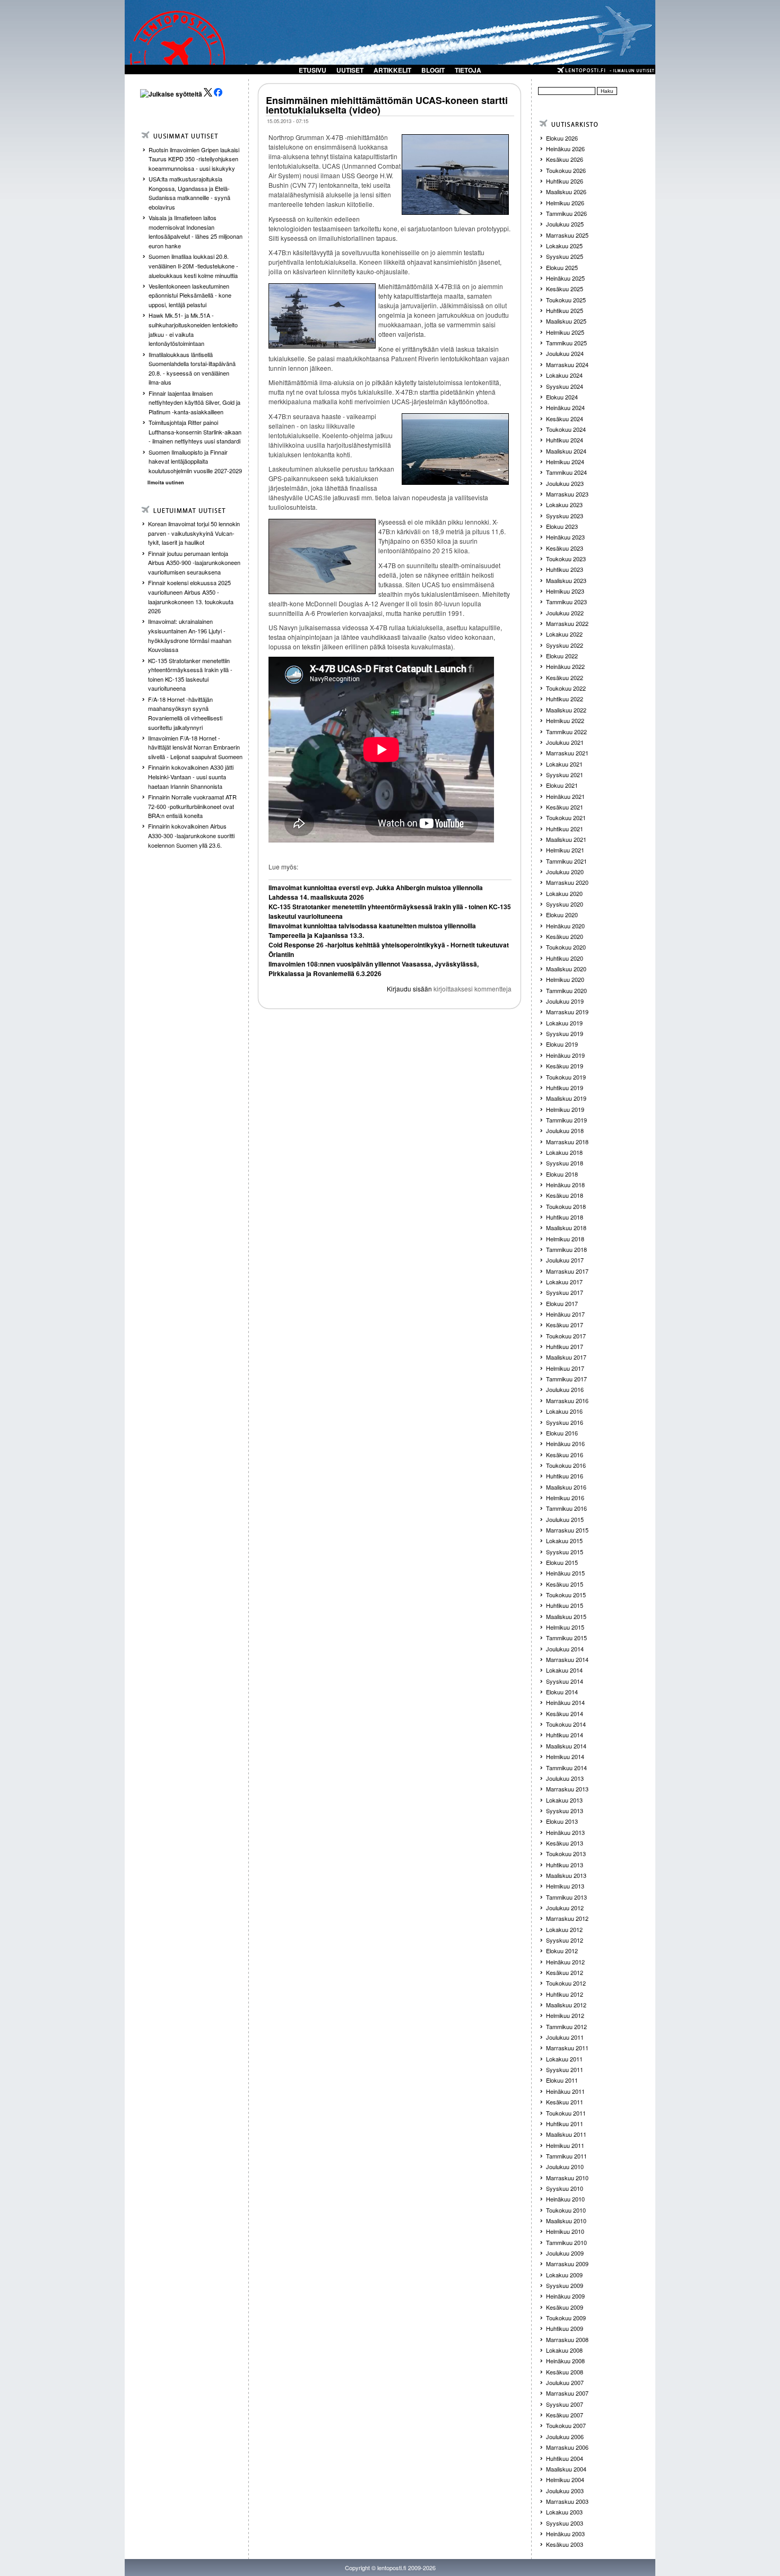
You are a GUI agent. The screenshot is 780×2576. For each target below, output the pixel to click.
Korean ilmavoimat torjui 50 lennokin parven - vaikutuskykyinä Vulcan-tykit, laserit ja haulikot (194, 533)
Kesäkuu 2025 (565, 289)
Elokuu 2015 (562, 1562)
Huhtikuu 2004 (565, 2458)
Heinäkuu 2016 (565, 1443)
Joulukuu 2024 (565, 353)
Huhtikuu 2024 (565, 440)
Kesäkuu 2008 (565, 2372)
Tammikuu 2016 (566, 1508)
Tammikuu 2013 (566, 1897)
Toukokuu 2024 (566, 429)
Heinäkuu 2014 (565, 1702)
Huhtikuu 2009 (565, 2328)
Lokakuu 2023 (564, 504)
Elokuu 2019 (562, 1044)
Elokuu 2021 (562, 785)
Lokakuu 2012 (564, 1929)
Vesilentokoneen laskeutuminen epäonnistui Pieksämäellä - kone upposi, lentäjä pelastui (190, 295)
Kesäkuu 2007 (565, 2415)
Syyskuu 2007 (565, 2404)
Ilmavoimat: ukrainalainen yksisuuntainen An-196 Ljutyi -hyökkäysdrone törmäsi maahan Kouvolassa (190, 635)
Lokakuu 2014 (564, 1670)
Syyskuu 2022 (565, 645)
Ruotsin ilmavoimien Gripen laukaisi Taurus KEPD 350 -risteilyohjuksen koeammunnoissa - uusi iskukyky (194, 159)
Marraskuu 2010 (567, 2178)
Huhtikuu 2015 (565, 1605)
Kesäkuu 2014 (565, 1713)
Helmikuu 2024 (565, 462)
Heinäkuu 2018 (565, 1185)
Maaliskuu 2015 (566, 1616)
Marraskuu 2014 (567, 1659)
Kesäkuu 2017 (565, 1325)
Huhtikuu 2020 (565, 958)
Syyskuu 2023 (565, 516)
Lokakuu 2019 (564, 1023)
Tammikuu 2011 (566, 2156)
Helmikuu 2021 (565, 850)
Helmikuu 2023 (565, 591)
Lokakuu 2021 (564, 764)
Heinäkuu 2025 (565, 278)
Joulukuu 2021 (565, 742)
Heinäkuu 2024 (565, 407)
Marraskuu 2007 (567, 2393)
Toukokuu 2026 (566, 170)
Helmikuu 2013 (565, 1886)
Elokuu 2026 (562, 138)
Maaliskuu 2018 (566, 1228)
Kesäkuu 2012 (565, 1972)
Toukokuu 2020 (566, 947)
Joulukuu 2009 (565, 2253)
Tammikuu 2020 (566, 990)
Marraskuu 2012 (567, 1918)
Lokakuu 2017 (564, 1282)
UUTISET (350, 70)
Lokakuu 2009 (564, 2275)
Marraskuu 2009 (567, 2264)
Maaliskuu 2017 (566, 1357)
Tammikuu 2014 (566, 1768)
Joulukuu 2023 (565, 483)
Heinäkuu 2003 (565, 2534)
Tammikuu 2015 (566, 1638)
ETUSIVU (313, 70)
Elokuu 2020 (562, 915)
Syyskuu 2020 (565, 904)
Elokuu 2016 (562, 1433)
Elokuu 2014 (562, 1692)
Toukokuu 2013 (566, 1853)
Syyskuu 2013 (565, 1811)
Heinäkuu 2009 (565, 2296)
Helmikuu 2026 (565, 203)
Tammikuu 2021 (566, 861)
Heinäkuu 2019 (565, 1055)
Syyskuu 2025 (565, 256)
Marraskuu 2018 (567, 1142)
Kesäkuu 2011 (565, 2102)
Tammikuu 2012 (566, 2026)
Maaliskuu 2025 (566, 321)
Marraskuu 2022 (567, 623)
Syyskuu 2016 (565, 1422)
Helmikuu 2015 (565, 1627)
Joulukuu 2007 (565, 2382)
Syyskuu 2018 (565, 1163)
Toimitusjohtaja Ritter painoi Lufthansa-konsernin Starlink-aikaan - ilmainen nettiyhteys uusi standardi (195, 432)
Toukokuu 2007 (566, 2425)
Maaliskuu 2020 (566, 969)
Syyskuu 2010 (565, 2188)
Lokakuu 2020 (564, 893)
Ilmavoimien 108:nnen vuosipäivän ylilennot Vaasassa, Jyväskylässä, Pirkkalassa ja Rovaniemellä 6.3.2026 (374, 969)
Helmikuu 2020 (565, 979)
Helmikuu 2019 (565, 1109)
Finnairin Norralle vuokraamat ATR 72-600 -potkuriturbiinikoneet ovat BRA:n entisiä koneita (192, 806)
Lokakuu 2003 (564, 2512)
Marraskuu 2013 (567, 1789)
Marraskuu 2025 (567, 235)
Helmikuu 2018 (565, 1239)
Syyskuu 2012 (565, 1940)
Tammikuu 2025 (566, 343)
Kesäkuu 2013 (565, 1843)
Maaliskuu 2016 (566, 1487)
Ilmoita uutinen (166, 482)
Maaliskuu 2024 (566, 451)
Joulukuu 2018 (565, 1130)
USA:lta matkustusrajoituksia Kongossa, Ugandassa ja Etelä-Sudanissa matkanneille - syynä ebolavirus (189, 193)
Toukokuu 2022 (566, 688)
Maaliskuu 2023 (566, 580)
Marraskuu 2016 (567, 1400)
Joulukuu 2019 (565, 1001)
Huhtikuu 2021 (565, 829)
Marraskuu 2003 (567, 2501)
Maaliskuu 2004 (566, 2469)
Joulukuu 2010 (565, 2166)
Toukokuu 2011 (566, 2113)
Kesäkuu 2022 (565, 677)
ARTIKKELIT (392, 70)
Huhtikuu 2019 (565, 1087)
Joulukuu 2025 (565, 224)
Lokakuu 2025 (564, 246)
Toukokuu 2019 (566, 1077)
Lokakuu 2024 (564, 375)
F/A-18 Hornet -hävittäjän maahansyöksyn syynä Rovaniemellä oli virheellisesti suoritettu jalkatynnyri (185, 713)
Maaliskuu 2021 (566, 839)
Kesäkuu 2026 (565, 159)
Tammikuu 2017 (566, 1379)
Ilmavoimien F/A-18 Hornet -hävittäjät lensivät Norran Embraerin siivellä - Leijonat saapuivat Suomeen (195, 747)
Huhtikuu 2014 (565, 1735)
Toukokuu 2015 (566, 1595)
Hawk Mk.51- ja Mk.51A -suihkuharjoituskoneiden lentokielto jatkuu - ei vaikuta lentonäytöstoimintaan (193, 329)
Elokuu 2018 (562, 1174)
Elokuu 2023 (562, 526)
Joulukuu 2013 (565, 1778)
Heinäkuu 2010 (565, 2199)
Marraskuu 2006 (567, 2447)
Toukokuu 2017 (566, 1336)
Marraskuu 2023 (567, 494)
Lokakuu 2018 (564, 1152)
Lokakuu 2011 (564, 2059)
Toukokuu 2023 (566, 559)
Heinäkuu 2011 (565, 2091)
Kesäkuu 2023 (565, 548)
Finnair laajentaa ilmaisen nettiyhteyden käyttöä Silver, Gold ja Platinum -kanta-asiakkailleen (194, 402)
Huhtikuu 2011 (565, 2124)
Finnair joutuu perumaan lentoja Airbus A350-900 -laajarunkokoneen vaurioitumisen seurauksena (194, 563)
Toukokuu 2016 (566, 1465)
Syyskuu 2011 (565, 2069)
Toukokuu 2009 (566, 2318)
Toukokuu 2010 (566, 2210)
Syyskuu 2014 (565, 1681)
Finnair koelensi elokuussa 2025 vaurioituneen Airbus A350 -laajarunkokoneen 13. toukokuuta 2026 (191, 597)
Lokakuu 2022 (564, 634)
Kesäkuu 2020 (565, 936)
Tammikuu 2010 (566, 2242)
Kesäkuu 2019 (565, 1066)
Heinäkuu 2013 (565, 1832)
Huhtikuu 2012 (565, 1994)
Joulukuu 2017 (565, 1260)
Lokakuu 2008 (564, 2350)
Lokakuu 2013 (564, 1800)
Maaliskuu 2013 (566, 1875)
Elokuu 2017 (562, 1303)
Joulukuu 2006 (565, 2436)
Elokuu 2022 (562, 656)
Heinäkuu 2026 (565, 149)
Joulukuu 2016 (565, 1389)
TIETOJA (468, 70)
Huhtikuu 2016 (565, 1476)
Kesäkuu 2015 (565, 1584)
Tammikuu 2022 (566, 732)
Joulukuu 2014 (565, 1649)
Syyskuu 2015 (565, 1552)
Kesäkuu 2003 (565, 2544)
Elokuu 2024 (562, 397)
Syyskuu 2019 (565, 1033)
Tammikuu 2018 (566, 1249)
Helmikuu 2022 (565, 720)
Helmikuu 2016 (565, 1498)
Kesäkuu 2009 (565, 2307)
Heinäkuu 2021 (565, 796)
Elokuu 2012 (562, 1951)
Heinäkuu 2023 (565, 537)
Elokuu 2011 (562, 2080)
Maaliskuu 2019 (566, 1098)
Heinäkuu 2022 (565, 666)
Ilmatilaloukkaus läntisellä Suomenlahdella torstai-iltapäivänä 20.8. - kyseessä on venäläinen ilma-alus (192, 368)
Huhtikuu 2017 (565, 1346)
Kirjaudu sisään (409, 989)
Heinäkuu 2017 (565, 1314)
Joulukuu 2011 (565, 2037)
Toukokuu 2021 (566, 817)
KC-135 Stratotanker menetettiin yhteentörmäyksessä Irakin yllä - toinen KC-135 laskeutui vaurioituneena (190, 675)
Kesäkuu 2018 (565, 1195)
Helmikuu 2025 (565, 332)
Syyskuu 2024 (565, 386)
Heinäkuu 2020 (565, 926)
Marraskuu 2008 (567, 2339)
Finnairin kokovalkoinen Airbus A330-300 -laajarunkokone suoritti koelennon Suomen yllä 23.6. (191, 835)
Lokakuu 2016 (564, 1411)
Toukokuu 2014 (566, 1724)
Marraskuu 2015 (567, 1530)
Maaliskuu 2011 (566, 2134)
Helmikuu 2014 (565, 1756)
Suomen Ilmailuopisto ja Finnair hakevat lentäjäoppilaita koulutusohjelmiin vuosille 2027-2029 (195, 461)
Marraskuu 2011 (567, 2048)
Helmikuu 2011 (565, 2145)
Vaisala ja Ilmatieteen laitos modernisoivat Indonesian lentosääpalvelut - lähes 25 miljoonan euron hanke (196, 232)
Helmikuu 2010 (565, 2231)
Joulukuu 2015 (565, 1519)
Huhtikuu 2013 (565, 1865)
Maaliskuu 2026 (566, 192)
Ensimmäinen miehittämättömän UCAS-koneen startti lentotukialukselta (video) (387, 105)
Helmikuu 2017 (565, 1368)
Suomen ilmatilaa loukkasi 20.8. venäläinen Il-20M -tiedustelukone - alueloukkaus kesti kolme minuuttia (193, 266)
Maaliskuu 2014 (566, 1746)
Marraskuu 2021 (567, 753)
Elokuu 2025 (562, 267)
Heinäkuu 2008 (565, 2361)
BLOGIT (433, 70)
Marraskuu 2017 (567, 1271)
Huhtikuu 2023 (565, 569)
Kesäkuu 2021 (565, 807)
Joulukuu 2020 (565, 872)
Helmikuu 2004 (565, 2479)
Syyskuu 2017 (565, 1292)
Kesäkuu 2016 (565, 1455)
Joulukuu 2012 (565, 1908)
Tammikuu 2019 (566, 1120)
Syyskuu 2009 (565, 2285)
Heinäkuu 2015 (565, 1573)
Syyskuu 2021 (565, 774)
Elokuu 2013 (562, 1821)
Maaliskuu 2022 (566, 710)
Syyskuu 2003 (565, 2523)
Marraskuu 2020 (567, 882)
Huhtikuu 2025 (565, 310)
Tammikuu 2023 (566, 602)
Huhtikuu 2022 (565, 699)
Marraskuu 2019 (567, 1012)
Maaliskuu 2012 (566, 2005)
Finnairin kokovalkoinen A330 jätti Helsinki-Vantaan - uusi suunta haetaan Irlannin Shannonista (191, 776)
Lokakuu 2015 (564, 1541)
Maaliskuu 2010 (566, 2221)
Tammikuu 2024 (566, 472)
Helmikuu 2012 (565, 2015)
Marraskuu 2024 (567, 364)
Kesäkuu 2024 (565, 419)
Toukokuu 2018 (566, 1206)
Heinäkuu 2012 (565, 1962)
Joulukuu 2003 (565, 2491)
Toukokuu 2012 (566, 1983)
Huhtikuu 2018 (565, 1217)
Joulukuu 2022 (565, 613)
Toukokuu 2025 (566, 300)
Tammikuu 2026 (566, 213)
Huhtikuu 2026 (565, 181)
